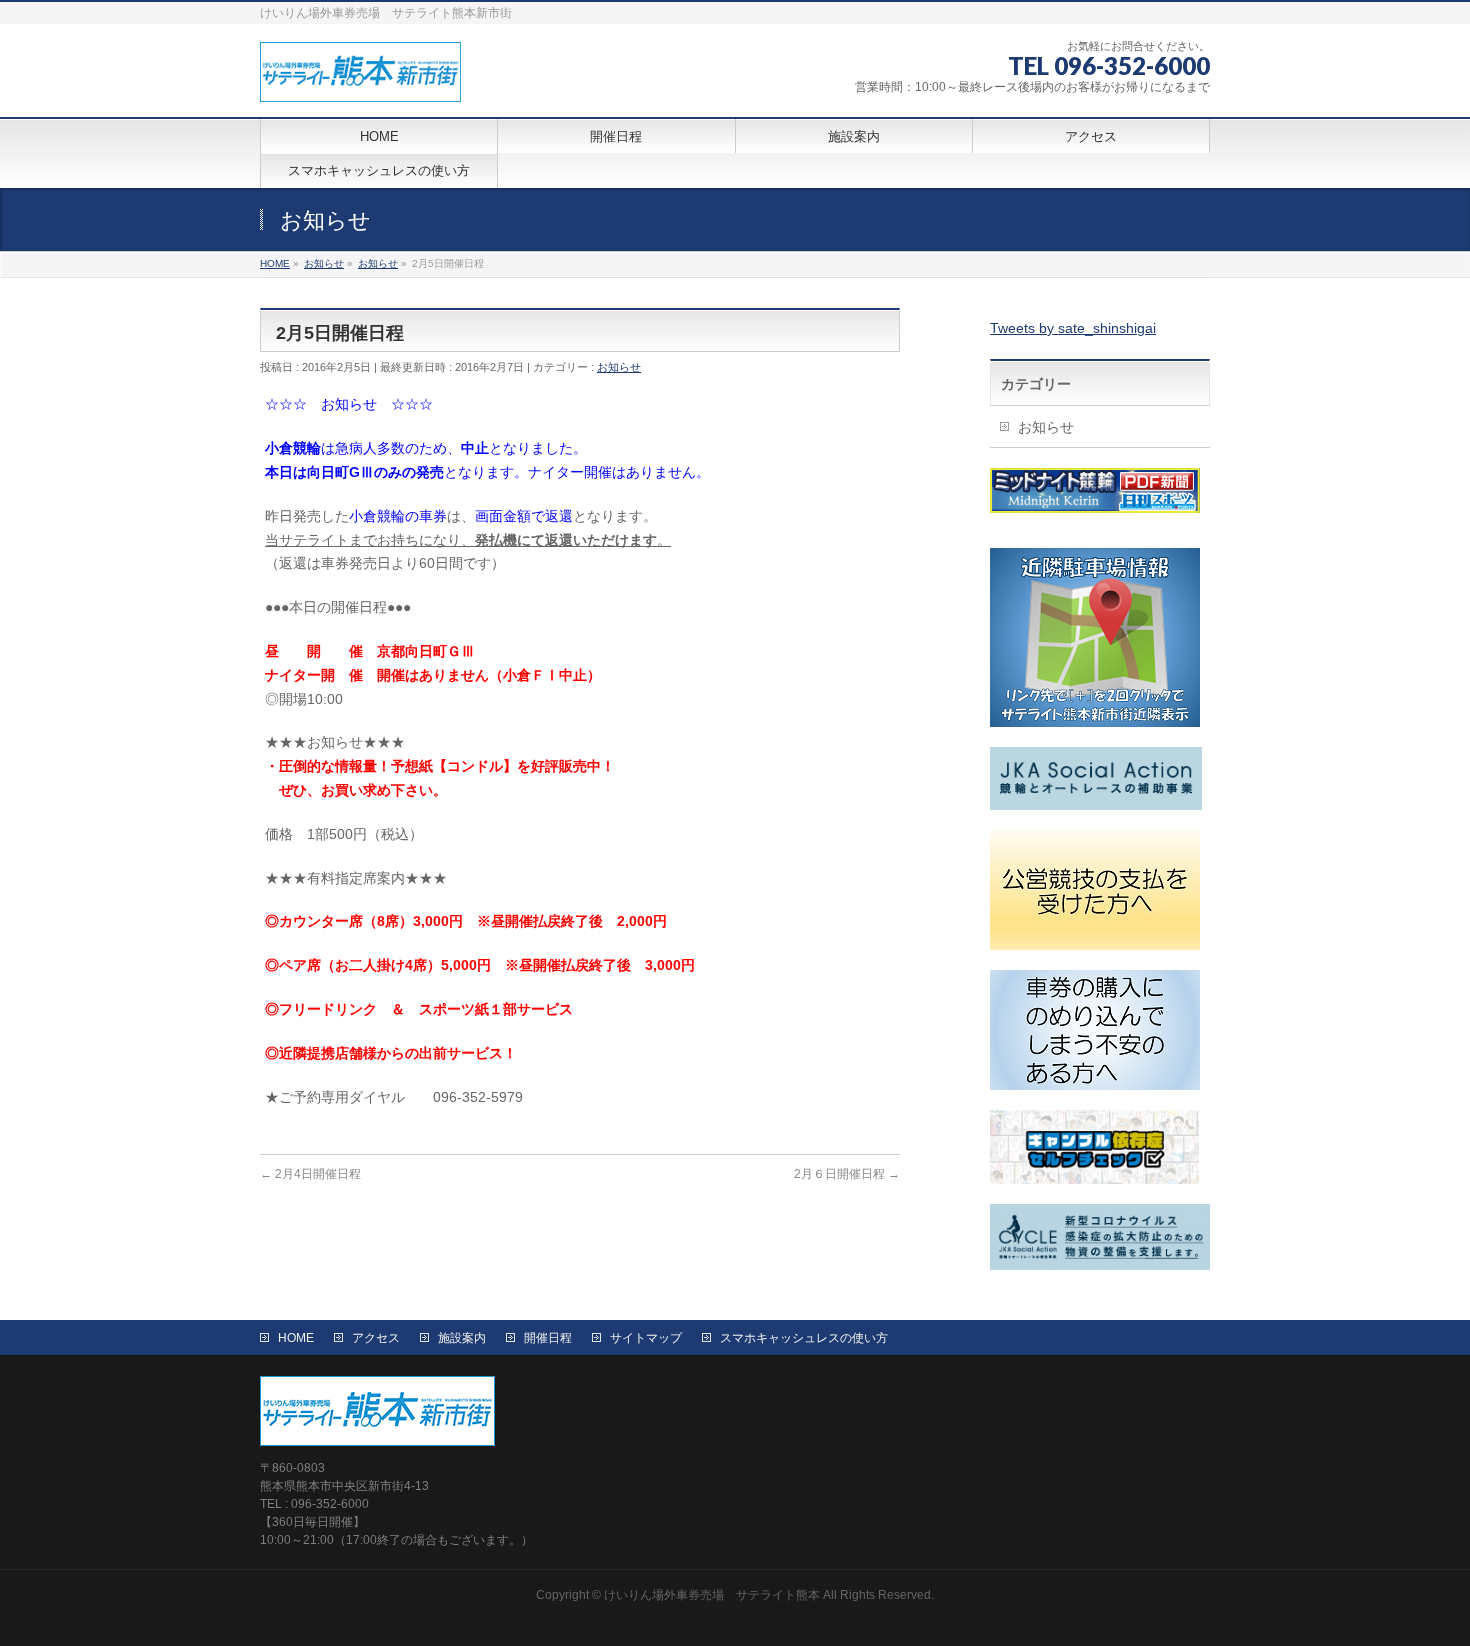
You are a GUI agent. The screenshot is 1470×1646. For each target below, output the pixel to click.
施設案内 (462, 1338)
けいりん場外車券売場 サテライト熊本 (712, 1595)
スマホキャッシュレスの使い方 (804, 1338)
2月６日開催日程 (847, 1174)
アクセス (376, 1338)
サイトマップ (646, 1338)
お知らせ (619, 367)
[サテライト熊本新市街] (360, 79)
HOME (296, 1338)
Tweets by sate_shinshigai (1073, 328)
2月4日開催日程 (310, 1174)
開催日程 (548, 1338)
